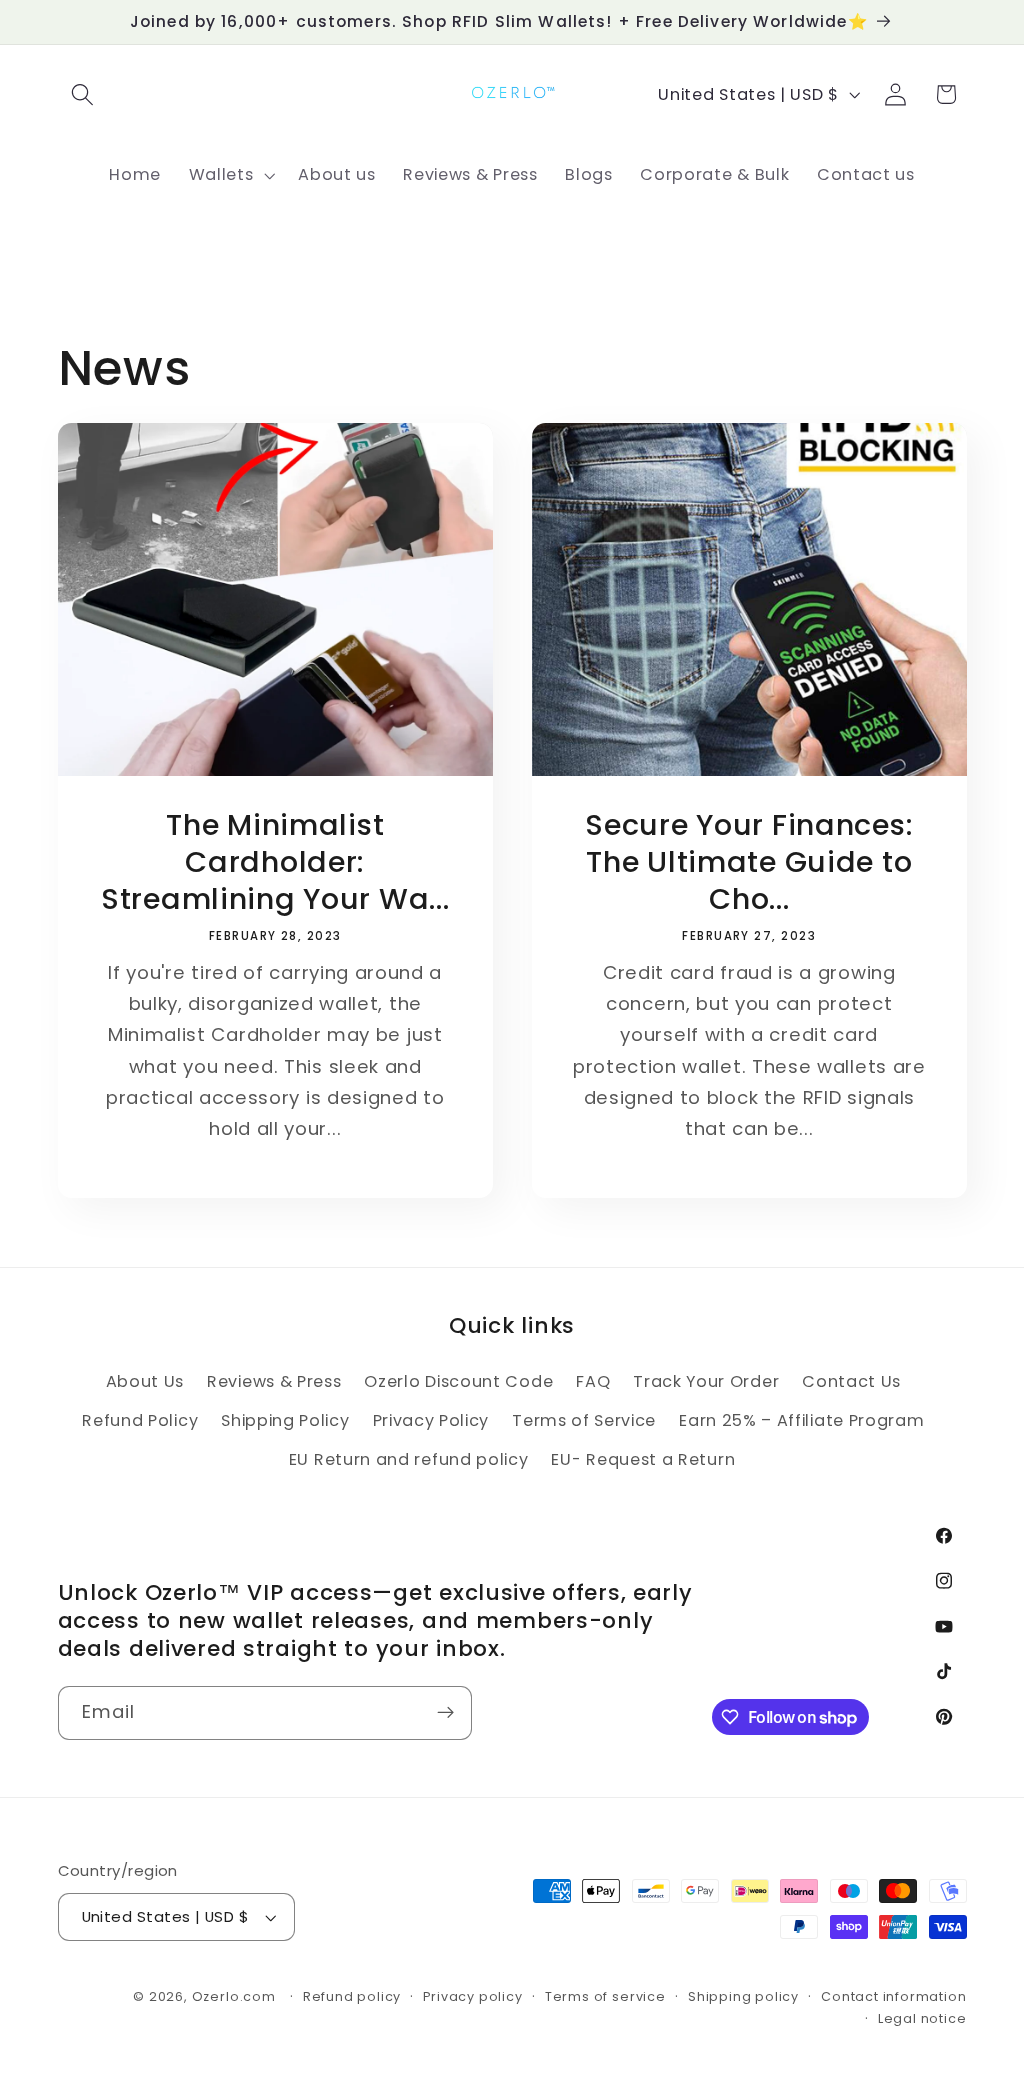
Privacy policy (472, 1996)
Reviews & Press (274, 1381)
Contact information (893, 1996)
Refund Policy (140, 1420)
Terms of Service (584, 1420)
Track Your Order (706, 1381)
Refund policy (352, 1996)
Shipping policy (743, 1996)
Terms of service (605, 1996)
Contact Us (851, 1381)
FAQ (593, 1381)
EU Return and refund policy (409, 1459)
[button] (83, 94)
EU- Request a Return (643, 1459)
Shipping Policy (285, 1420)
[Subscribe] (445, 1713)
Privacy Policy (431, 1420)
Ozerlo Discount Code (458, 1381)
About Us (145, 1381)
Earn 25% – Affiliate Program (801, 1420)
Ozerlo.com (234, 1996)
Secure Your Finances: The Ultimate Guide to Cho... (749, 862)
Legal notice (922, 2018)
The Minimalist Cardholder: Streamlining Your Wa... (274, 862)
